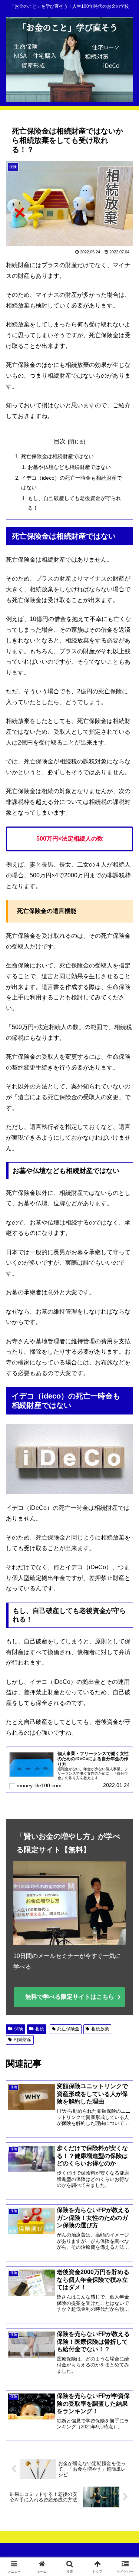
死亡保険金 (68, 2029)
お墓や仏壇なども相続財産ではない (69, 467)
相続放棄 (100, 2029)
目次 (60, 441)
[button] (124, 1545)
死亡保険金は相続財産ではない (57, 456)
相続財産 (23, 2040)
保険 (19, 2029)
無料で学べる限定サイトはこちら (70, 1997)
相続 (40, 2029)
